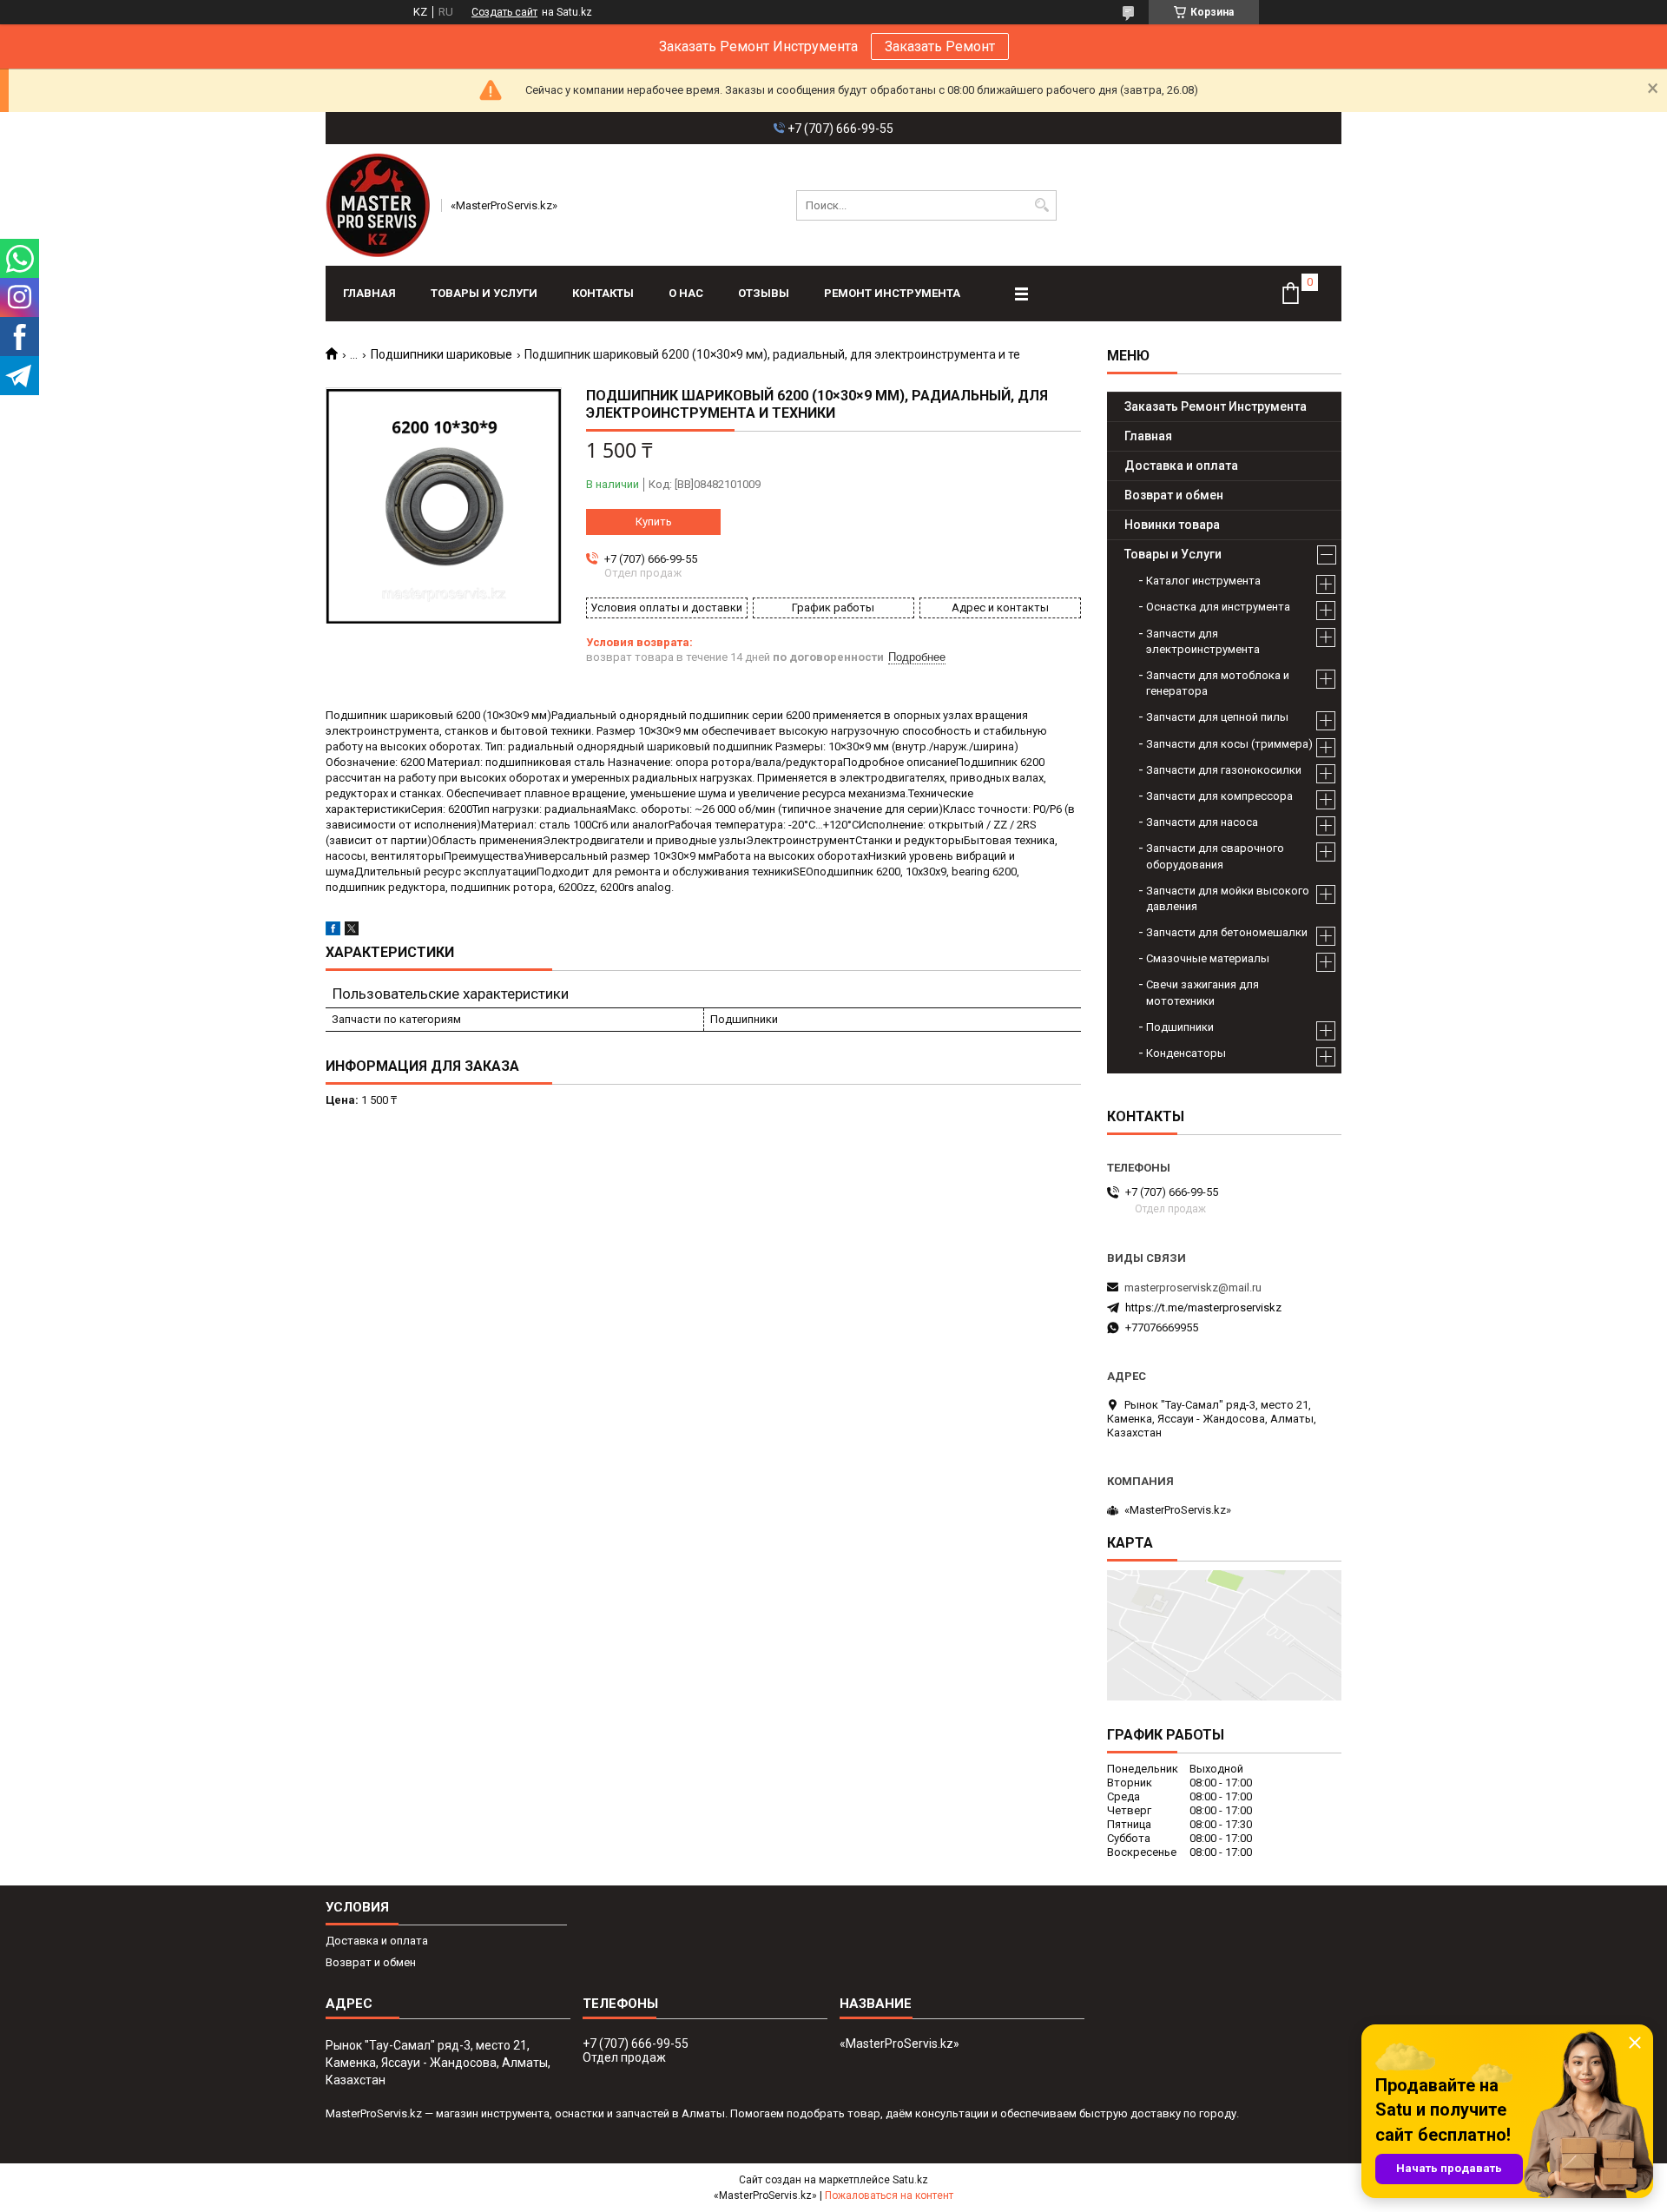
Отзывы (764, 293)
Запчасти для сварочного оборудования (1215, 856)
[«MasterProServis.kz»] (378, 205)
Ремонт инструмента (892, 293)
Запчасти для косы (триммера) (1229, 744)
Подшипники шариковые (441, 354)
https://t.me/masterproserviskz (1203, 1307)
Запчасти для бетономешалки (1227, 932)
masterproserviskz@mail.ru (1193, 1288)
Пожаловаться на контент (889, 2195)
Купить (654, 522)
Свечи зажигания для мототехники (1202, 992)
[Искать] (1041, 205)
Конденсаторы (1186, 1053)
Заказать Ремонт (940, 46)
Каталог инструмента (1203, 581)
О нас (686, 293)
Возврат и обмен (1174, 495)
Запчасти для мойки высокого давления (1228, 898)
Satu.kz (910, 2180)
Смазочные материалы (1208, 958)
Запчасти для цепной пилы (1217, 717)
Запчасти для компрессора (1219, 796)
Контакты (603, 293)
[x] (352, 931)
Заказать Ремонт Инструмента (1216, 406)
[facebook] (333, 931)
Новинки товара (1172, 525)
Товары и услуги (484, 293)
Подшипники (1180, 1027)
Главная (369, 293)
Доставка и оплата (1181, 466)
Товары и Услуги (1173, 554)
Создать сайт (504, 12)
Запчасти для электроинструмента (1203, 641)
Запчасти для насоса (1202, 822)
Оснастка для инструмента (1218, 607)
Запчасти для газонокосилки (1224, 770)
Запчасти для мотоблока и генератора (1218, 683)
